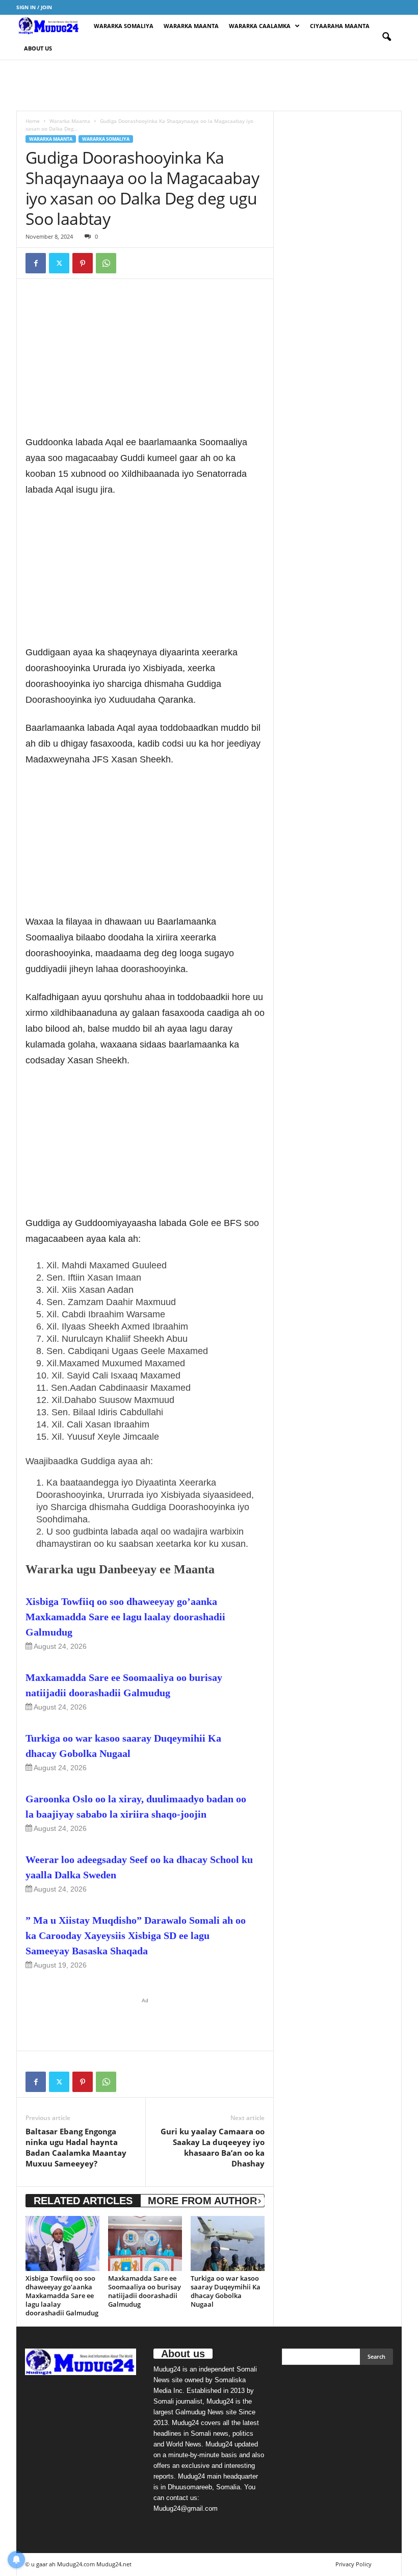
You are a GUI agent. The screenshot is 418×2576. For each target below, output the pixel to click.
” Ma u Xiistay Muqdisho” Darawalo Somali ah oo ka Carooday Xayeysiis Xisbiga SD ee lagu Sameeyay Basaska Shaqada (136, 1935)
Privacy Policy (354, 2564)
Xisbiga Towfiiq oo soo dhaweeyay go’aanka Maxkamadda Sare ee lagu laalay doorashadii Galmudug (125, 1617)
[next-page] (259, 2201)
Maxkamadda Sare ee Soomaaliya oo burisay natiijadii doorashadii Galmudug (124, 1685)
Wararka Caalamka (260, 26)
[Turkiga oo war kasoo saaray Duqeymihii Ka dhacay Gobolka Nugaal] (228, 2243)
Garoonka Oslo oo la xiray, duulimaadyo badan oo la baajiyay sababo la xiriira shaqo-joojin (136, 1806)
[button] (386, 37)
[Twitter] (59, 263)
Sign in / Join (34, 7)
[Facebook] (36, 263)
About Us (38, 48)
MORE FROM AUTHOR (202, 2201)
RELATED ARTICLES (83, 2201)
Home (33, 121)
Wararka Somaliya (124, 26)
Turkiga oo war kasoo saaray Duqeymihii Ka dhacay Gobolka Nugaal (123, 1746)
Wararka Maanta (191, 26)
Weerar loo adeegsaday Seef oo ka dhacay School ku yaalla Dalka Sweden (139, 1867)
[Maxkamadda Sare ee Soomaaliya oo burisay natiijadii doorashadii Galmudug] (145, 2243)
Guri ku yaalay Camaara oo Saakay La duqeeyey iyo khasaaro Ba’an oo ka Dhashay (213, 2147)
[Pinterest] (83, 263)
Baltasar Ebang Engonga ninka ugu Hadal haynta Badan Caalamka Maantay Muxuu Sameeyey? (76, 2147)
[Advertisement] (209, 85)
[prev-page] (247, 2201)
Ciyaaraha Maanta (340, 26)
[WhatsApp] (106, 263)
